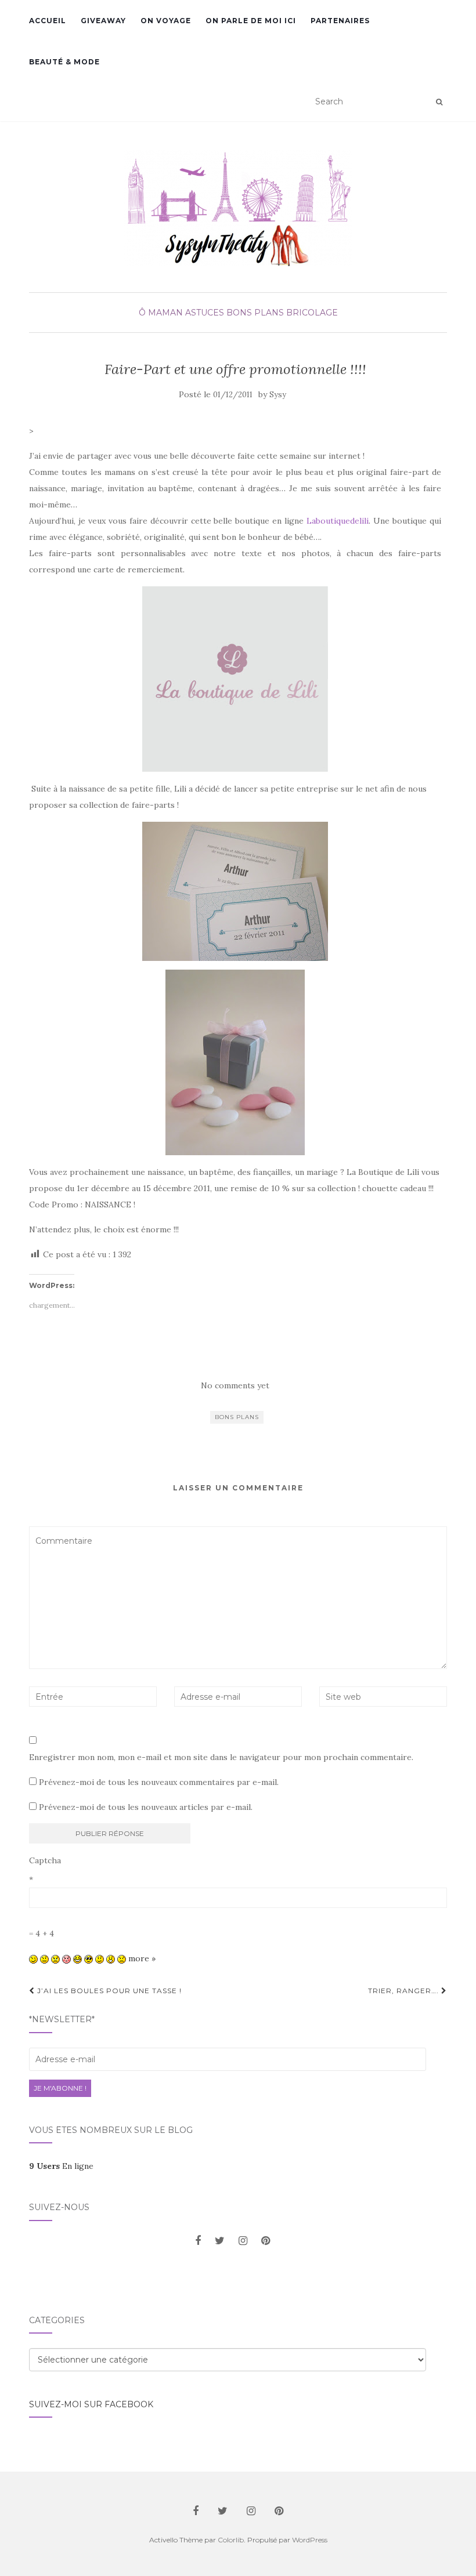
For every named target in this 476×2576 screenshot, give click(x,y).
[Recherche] (439, 102)
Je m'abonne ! (60, 2088)
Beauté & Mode (64, 62)
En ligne (61, 2166)
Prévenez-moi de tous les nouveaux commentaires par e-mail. (159, 1782)
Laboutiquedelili (338, 521)
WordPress (310, 2540)
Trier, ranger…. (405, 1991)
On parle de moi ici (251, 21)
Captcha (45, 1860)
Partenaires (340, 21)
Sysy (278, 395)
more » (142, 1958)
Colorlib (231, 2540)
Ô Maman (161, 313)
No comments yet (235, 1385)
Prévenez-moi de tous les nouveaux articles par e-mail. (146, 1807)
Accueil (48, 21)
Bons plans (237, 1417)
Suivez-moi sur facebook (91, 2404)
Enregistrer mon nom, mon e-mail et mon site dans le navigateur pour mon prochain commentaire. (221, 1757)
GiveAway (103, 21)
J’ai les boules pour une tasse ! (108, 1991)
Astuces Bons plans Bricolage (262, 313)
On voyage (166, 21)
